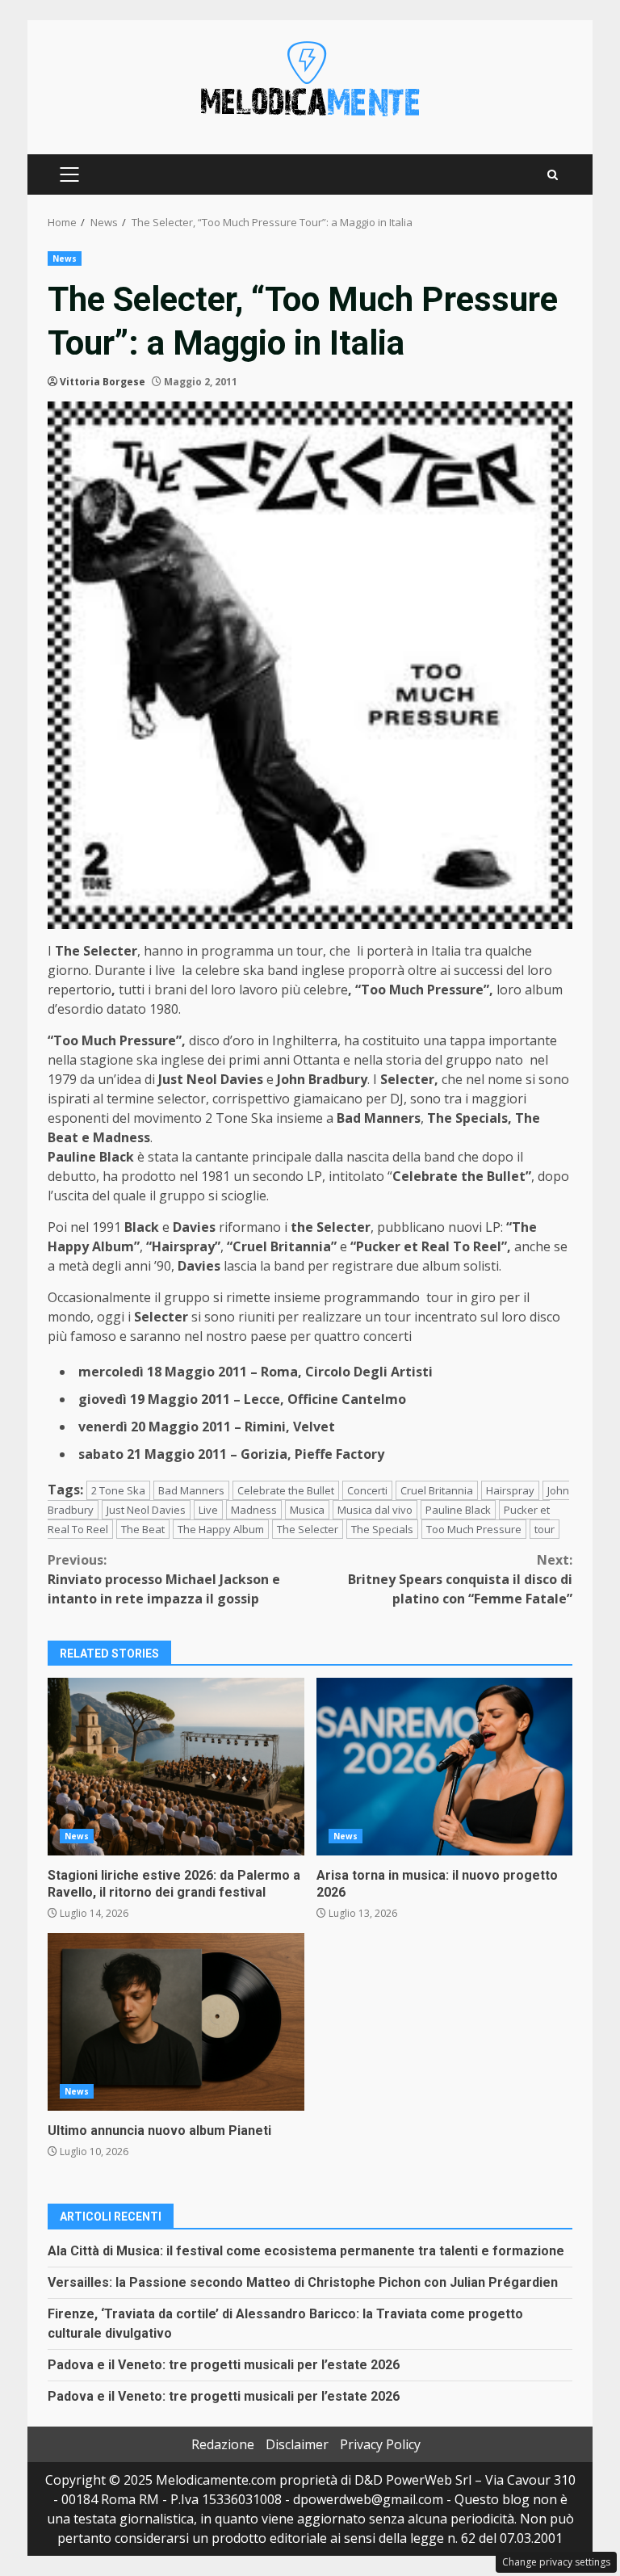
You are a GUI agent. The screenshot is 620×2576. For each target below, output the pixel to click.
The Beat (143, 1529)
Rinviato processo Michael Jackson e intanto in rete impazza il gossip (164, 1579)
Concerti (367, 1490)
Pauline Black (458, 1510)
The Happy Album (221, 1529)
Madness (254, 1510)
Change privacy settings (556, 2562)
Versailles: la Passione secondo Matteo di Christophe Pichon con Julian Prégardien (303, 2282)
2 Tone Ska (118, 1490)
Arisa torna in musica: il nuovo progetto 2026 (445, 1767)
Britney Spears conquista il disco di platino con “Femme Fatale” (460, 1579)
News (65, 258)
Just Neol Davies (146, 1510)
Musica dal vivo (375, 1510)
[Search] (553, 175)
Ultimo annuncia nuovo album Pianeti (176, 2022)
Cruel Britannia (437, 1490)
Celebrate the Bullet (286, 1490)
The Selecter (308, 1529)
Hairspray (510, 1490)
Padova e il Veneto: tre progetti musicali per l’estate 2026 (224, 2365)
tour (545, 1529)
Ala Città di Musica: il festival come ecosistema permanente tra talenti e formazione (306, 2251)
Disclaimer (297, 2444)
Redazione (223, 2444)
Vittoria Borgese (103, 382)
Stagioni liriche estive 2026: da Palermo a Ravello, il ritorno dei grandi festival (176, 1767)
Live (208, 1510)
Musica (307, 1510)
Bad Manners (191, 1490)
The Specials (382, 1529)
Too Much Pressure (474, 1529)
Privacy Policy (380, 2444)
